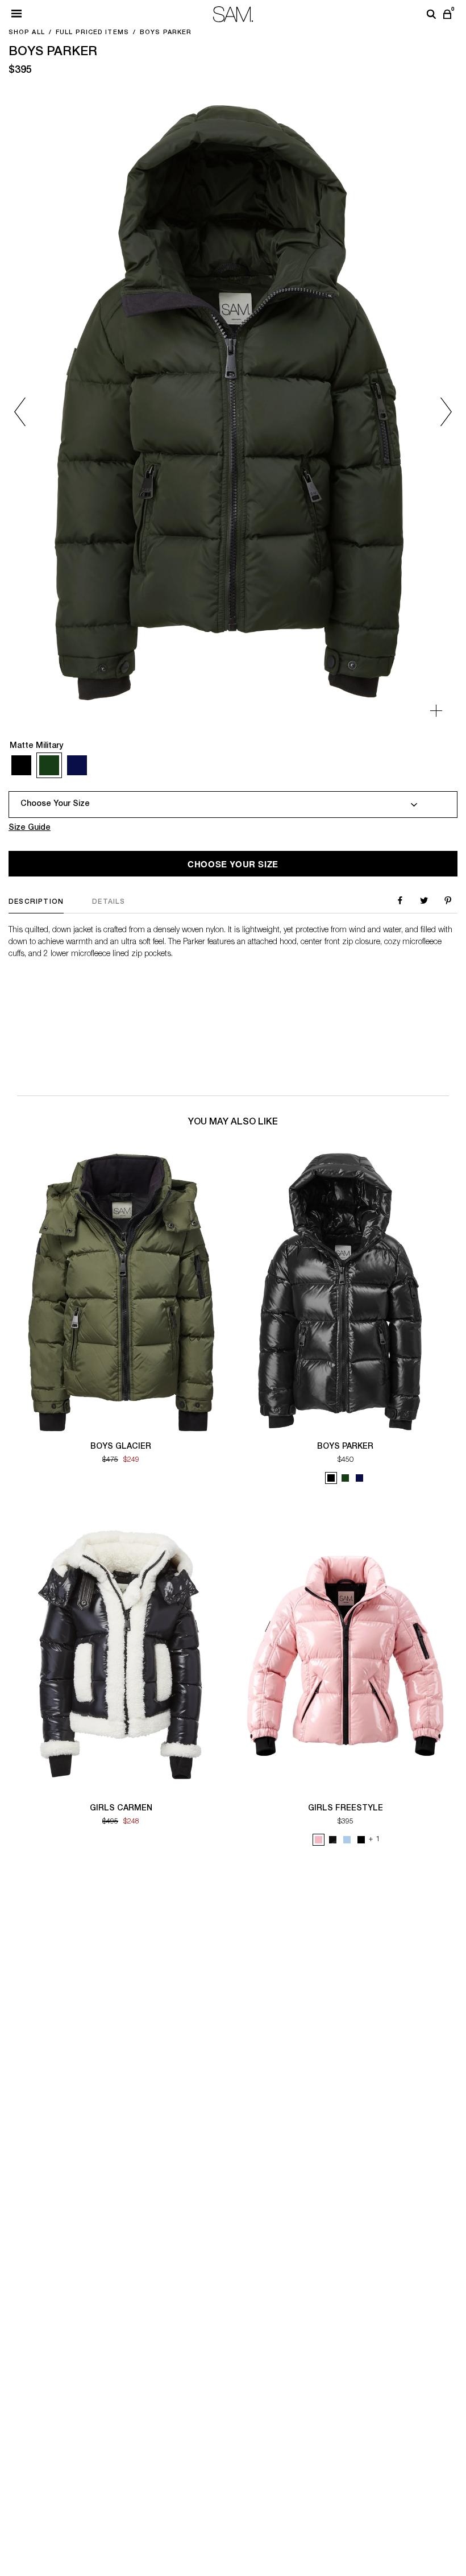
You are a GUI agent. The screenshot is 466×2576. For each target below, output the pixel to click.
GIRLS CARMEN (121, 1809)
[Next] (436, 412)
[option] (233, 412)
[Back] (30, 412)
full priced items (92, 33)
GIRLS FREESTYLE (346, 1809)
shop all (27, 33)
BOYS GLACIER (121, 1447)
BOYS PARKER (345, 1447)
